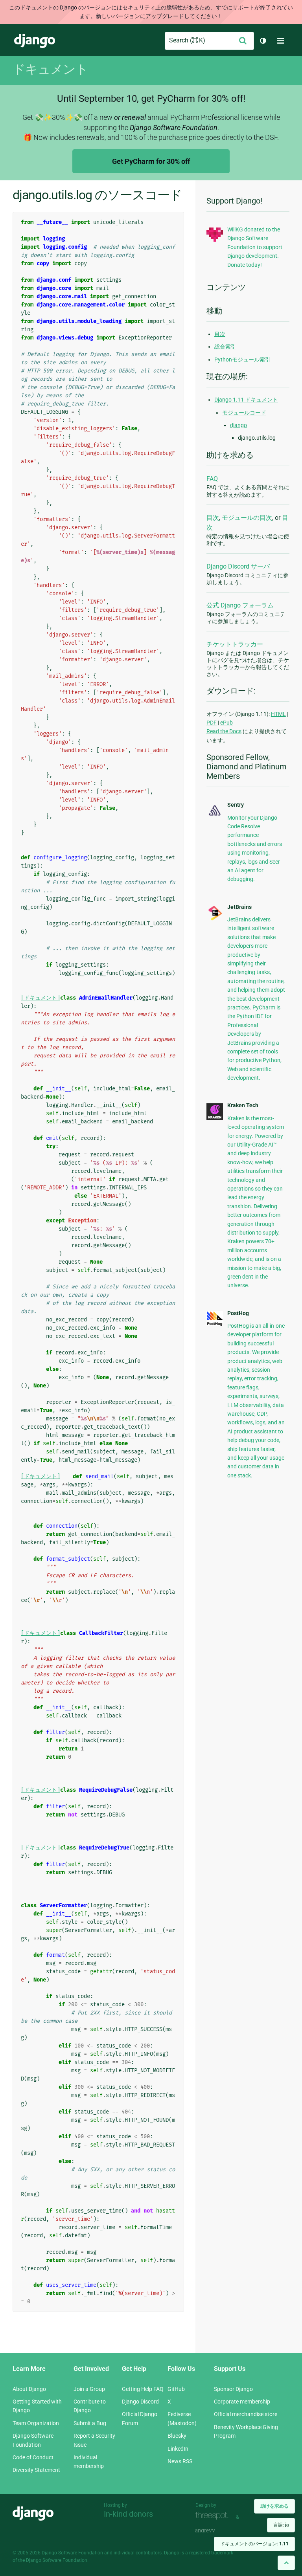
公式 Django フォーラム (240, 605)
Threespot (214, 2516)
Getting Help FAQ (143, 2389)
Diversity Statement (36, 2470)
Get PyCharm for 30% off (151, 161)
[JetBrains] (215, 919)
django (238, 425)
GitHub (176, 2389)
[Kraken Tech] (215, 1118)
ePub (226, 723)
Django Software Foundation (72, 2553)
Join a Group (89, 2389)
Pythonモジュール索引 (242, 360)
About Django (29, 2389)
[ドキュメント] (41, 998)
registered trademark (211, 2553)
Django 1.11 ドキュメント (246, 400)
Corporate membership (242, 2402)
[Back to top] (286, 2563)
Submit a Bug (90, 2423)
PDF (212, 723)
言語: (281, 2525)
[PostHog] (215, 1324)
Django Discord (140, 2402)
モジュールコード (244, 413)
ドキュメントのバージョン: (254, 2544)
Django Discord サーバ (238, 566)
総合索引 (225, 347)
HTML (278, 714)
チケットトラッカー (235, 644)
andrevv (214, 2531)
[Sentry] (215, 816)
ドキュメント (50, 69)
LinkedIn (178, 2449)
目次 (220, 334)
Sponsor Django (233, 2389)
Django (35, 41)
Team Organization (36, 2423)
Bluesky (177, 2436)
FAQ (212, 479)
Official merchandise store (246, 2414)
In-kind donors (128, 2514)
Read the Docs (224, 731)
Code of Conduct (33, 2457)
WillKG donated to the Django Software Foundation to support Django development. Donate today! (255, 247)
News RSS (180, 2461)
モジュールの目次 (247, 518)
